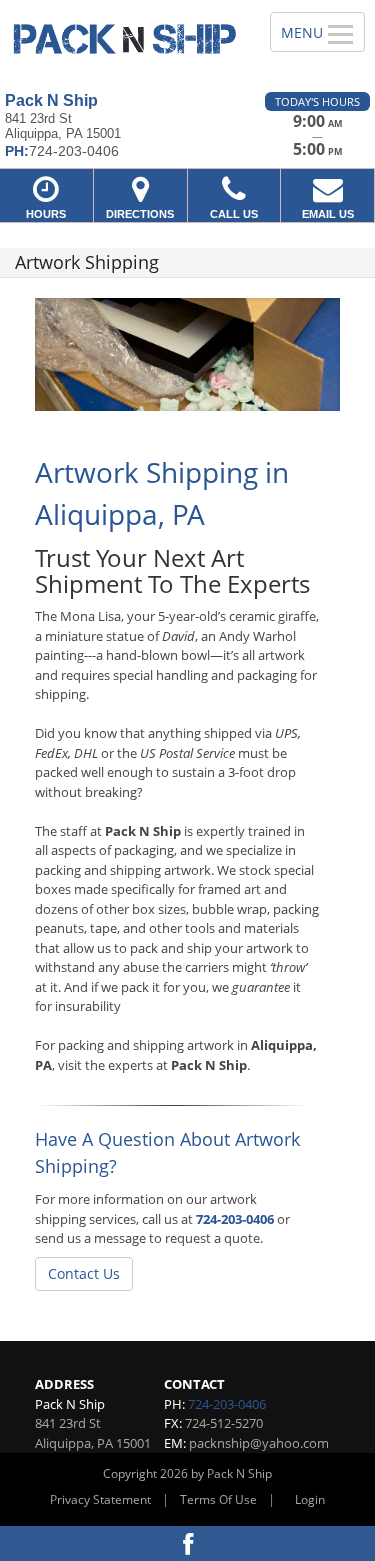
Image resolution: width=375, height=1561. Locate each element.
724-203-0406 (235, 1219)
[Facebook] (187, 1543)
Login (310, 1499)
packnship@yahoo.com (259, 1443)
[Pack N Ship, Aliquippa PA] (124, 38)
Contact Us (84, 1273)
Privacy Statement (100, 1499)
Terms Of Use (218, 1499)
